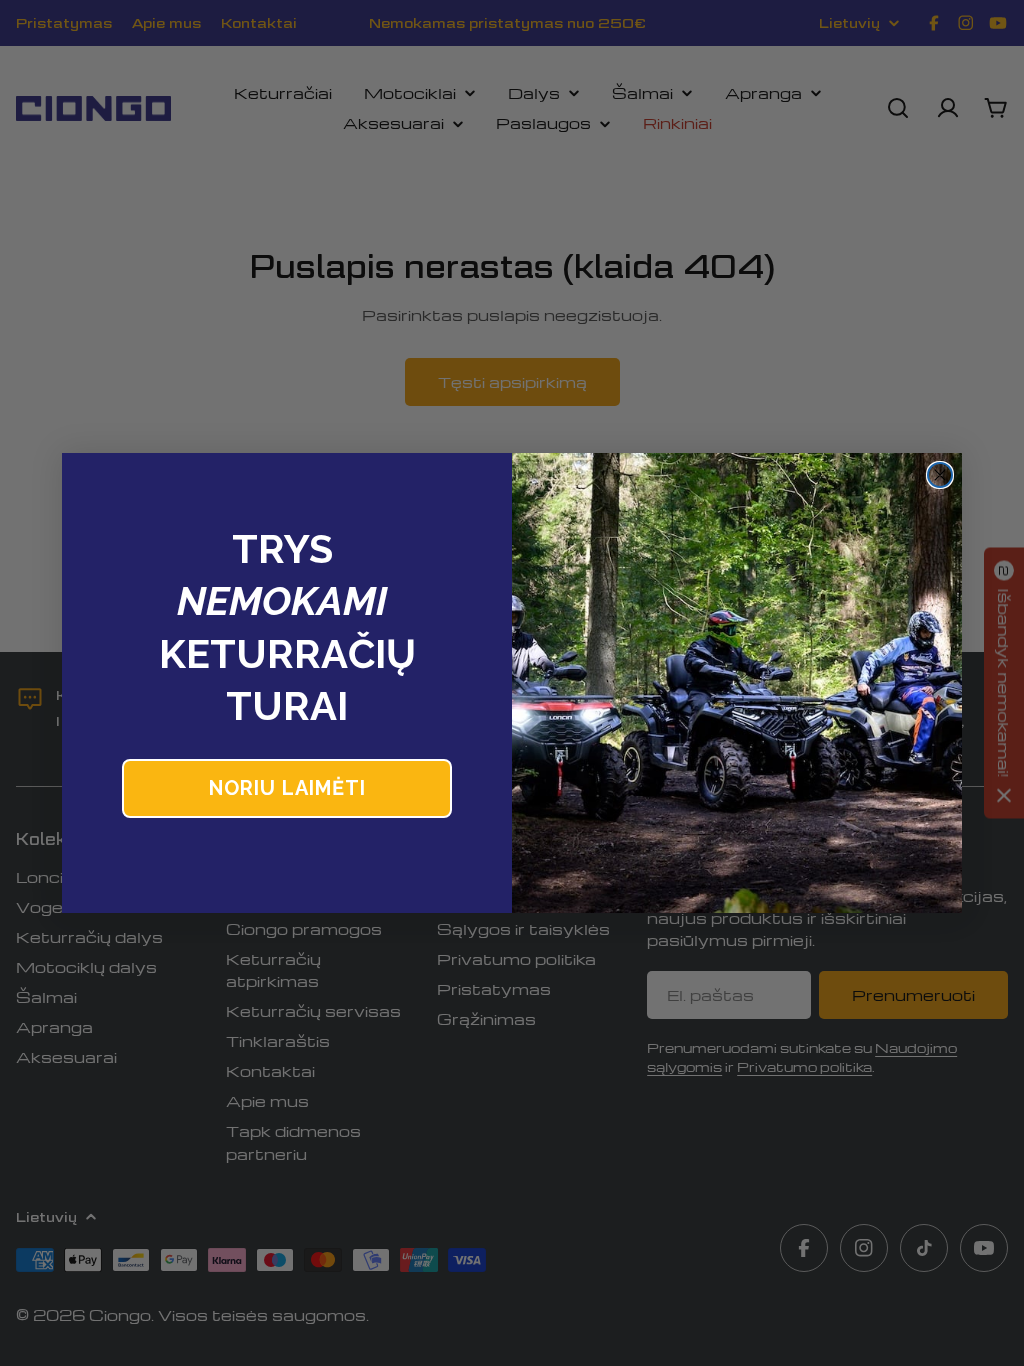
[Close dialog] (940, 475)
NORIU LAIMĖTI (287, 788)
